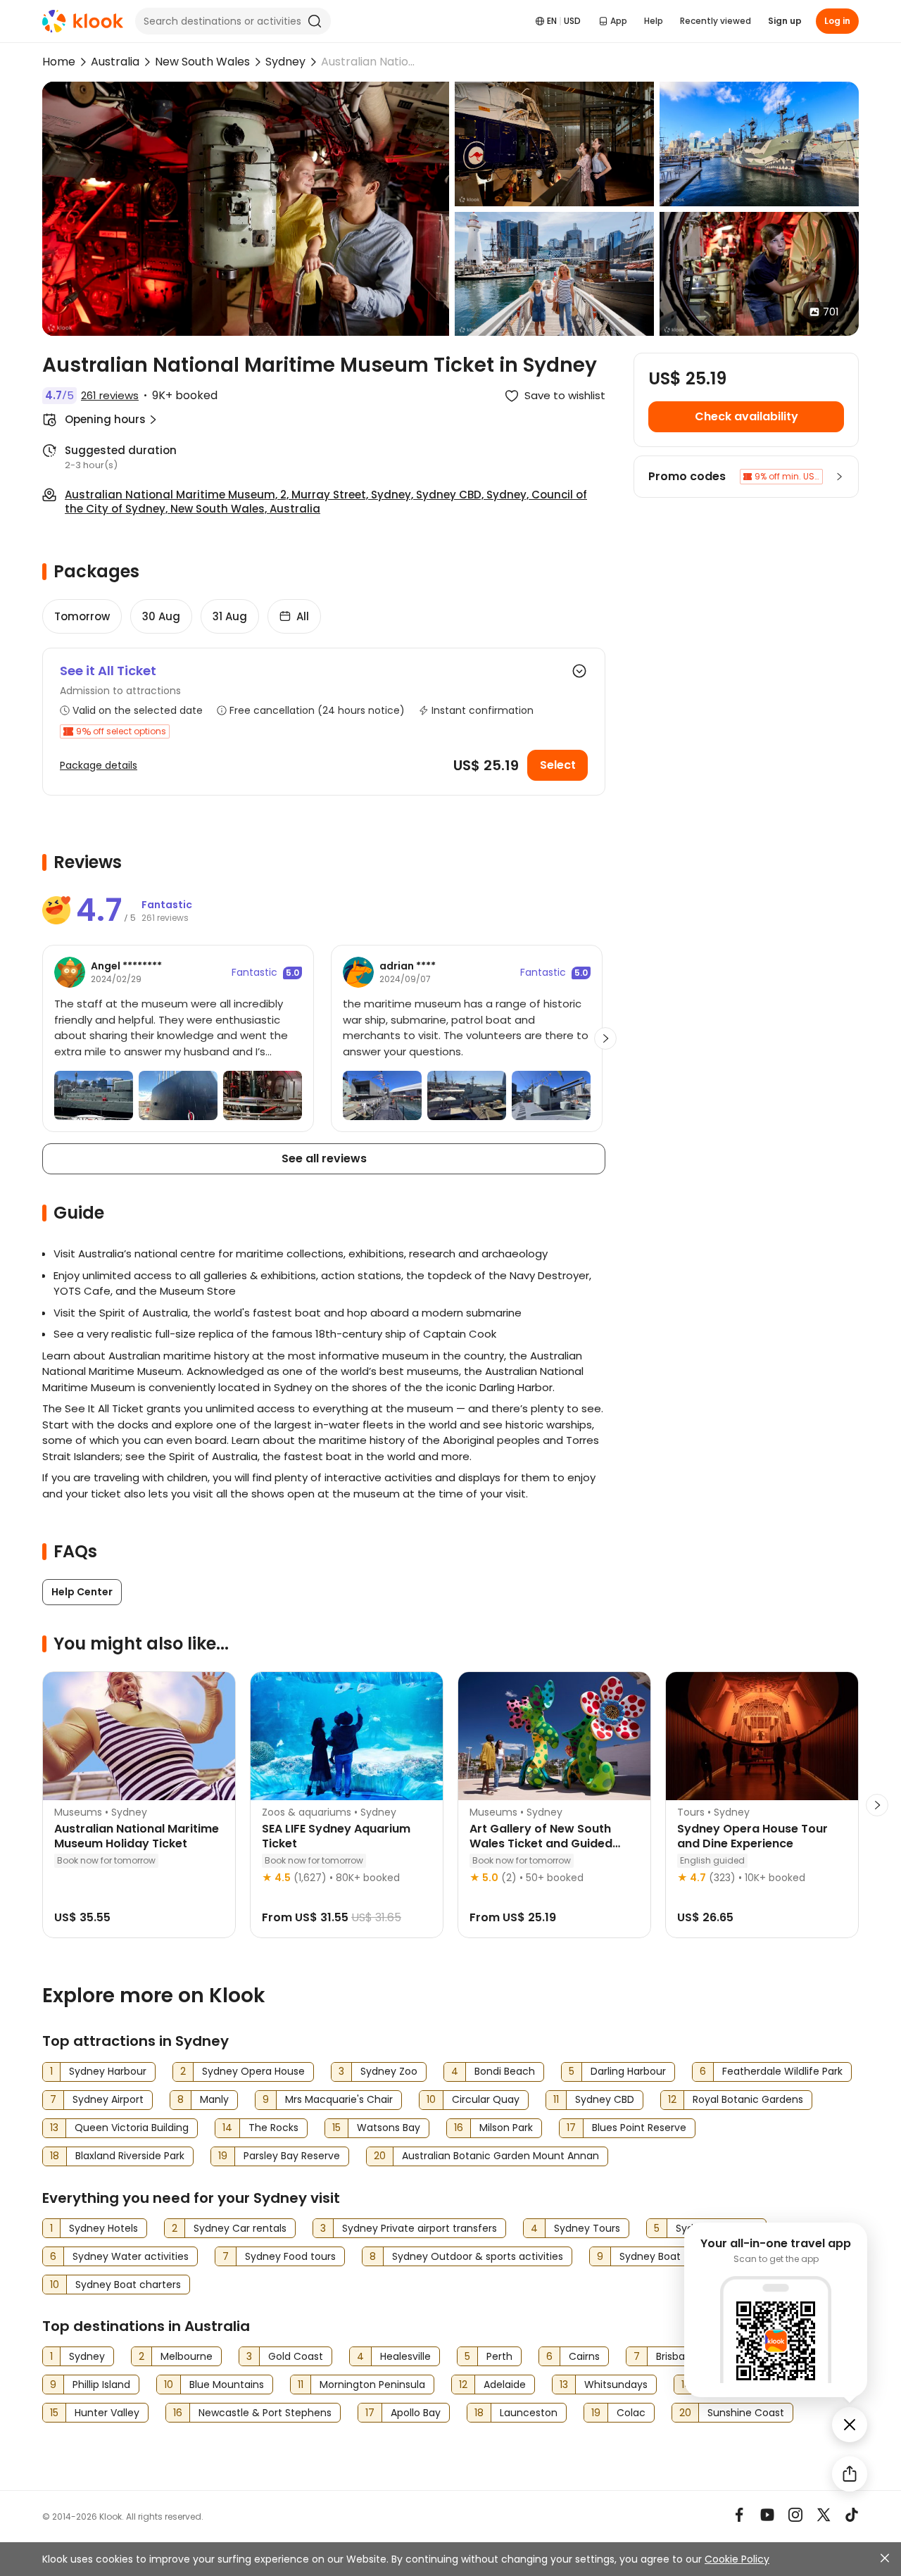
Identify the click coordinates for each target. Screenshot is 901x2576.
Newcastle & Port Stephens (265, 2413)
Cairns (584, 2356)
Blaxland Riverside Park (130, 2156)
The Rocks (273, 2128)
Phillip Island (101, 2385)
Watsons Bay (389, 2128)
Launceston (529, 2413)
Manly (214, 2099)
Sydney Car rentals (240, 2228)
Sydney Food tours (290, 2256)
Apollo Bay (416, 2413)
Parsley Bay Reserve (292, 2156)
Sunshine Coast (746, 2413)
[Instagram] (795, 2515)
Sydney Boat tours (664, 2256)
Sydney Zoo (389, 2071)
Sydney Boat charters (128, 2285)
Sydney (285, 62)
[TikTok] (852, 2515)
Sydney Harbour (108, 2071)
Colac (631, 2413)
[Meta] (739, 2515)
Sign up (785, 21)
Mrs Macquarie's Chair (339, 2099)
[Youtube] (767, 2515)
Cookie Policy (737, 2559)
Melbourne (187, 2356)
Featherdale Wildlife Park (782, 2071)
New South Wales (202, 62)
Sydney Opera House (253, 2071)
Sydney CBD (605, 2099)
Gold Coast (296, 2356)
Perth (499, 2356)
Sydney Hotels (103, 2228)
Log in (837, 21)
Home (59, 62)
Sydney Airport (108, 2099)
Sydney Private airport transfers (420, 2228)
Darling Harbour (628, 2071)
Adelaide (505, 2385)
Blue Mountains (227, 2385)
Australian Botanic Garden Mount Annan (500, 2156)
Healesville (405, 2356)
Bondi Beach (505, 2071)
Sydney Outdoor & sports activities (478, 2256)
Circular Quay (486, 2099)
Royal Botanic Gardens (748, 2099)
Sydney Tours (587, 2228)
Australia (115, 62)
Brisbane (677, 2356)
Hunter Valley (107, 2413)
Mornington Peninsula (372, 2385)
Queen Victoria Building (132, 2128)
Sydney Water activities (131, 2256)
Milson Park (506, 2128)
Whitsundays (616, 2385)
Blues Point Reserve (639, 2128)
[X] (824, 2515)
